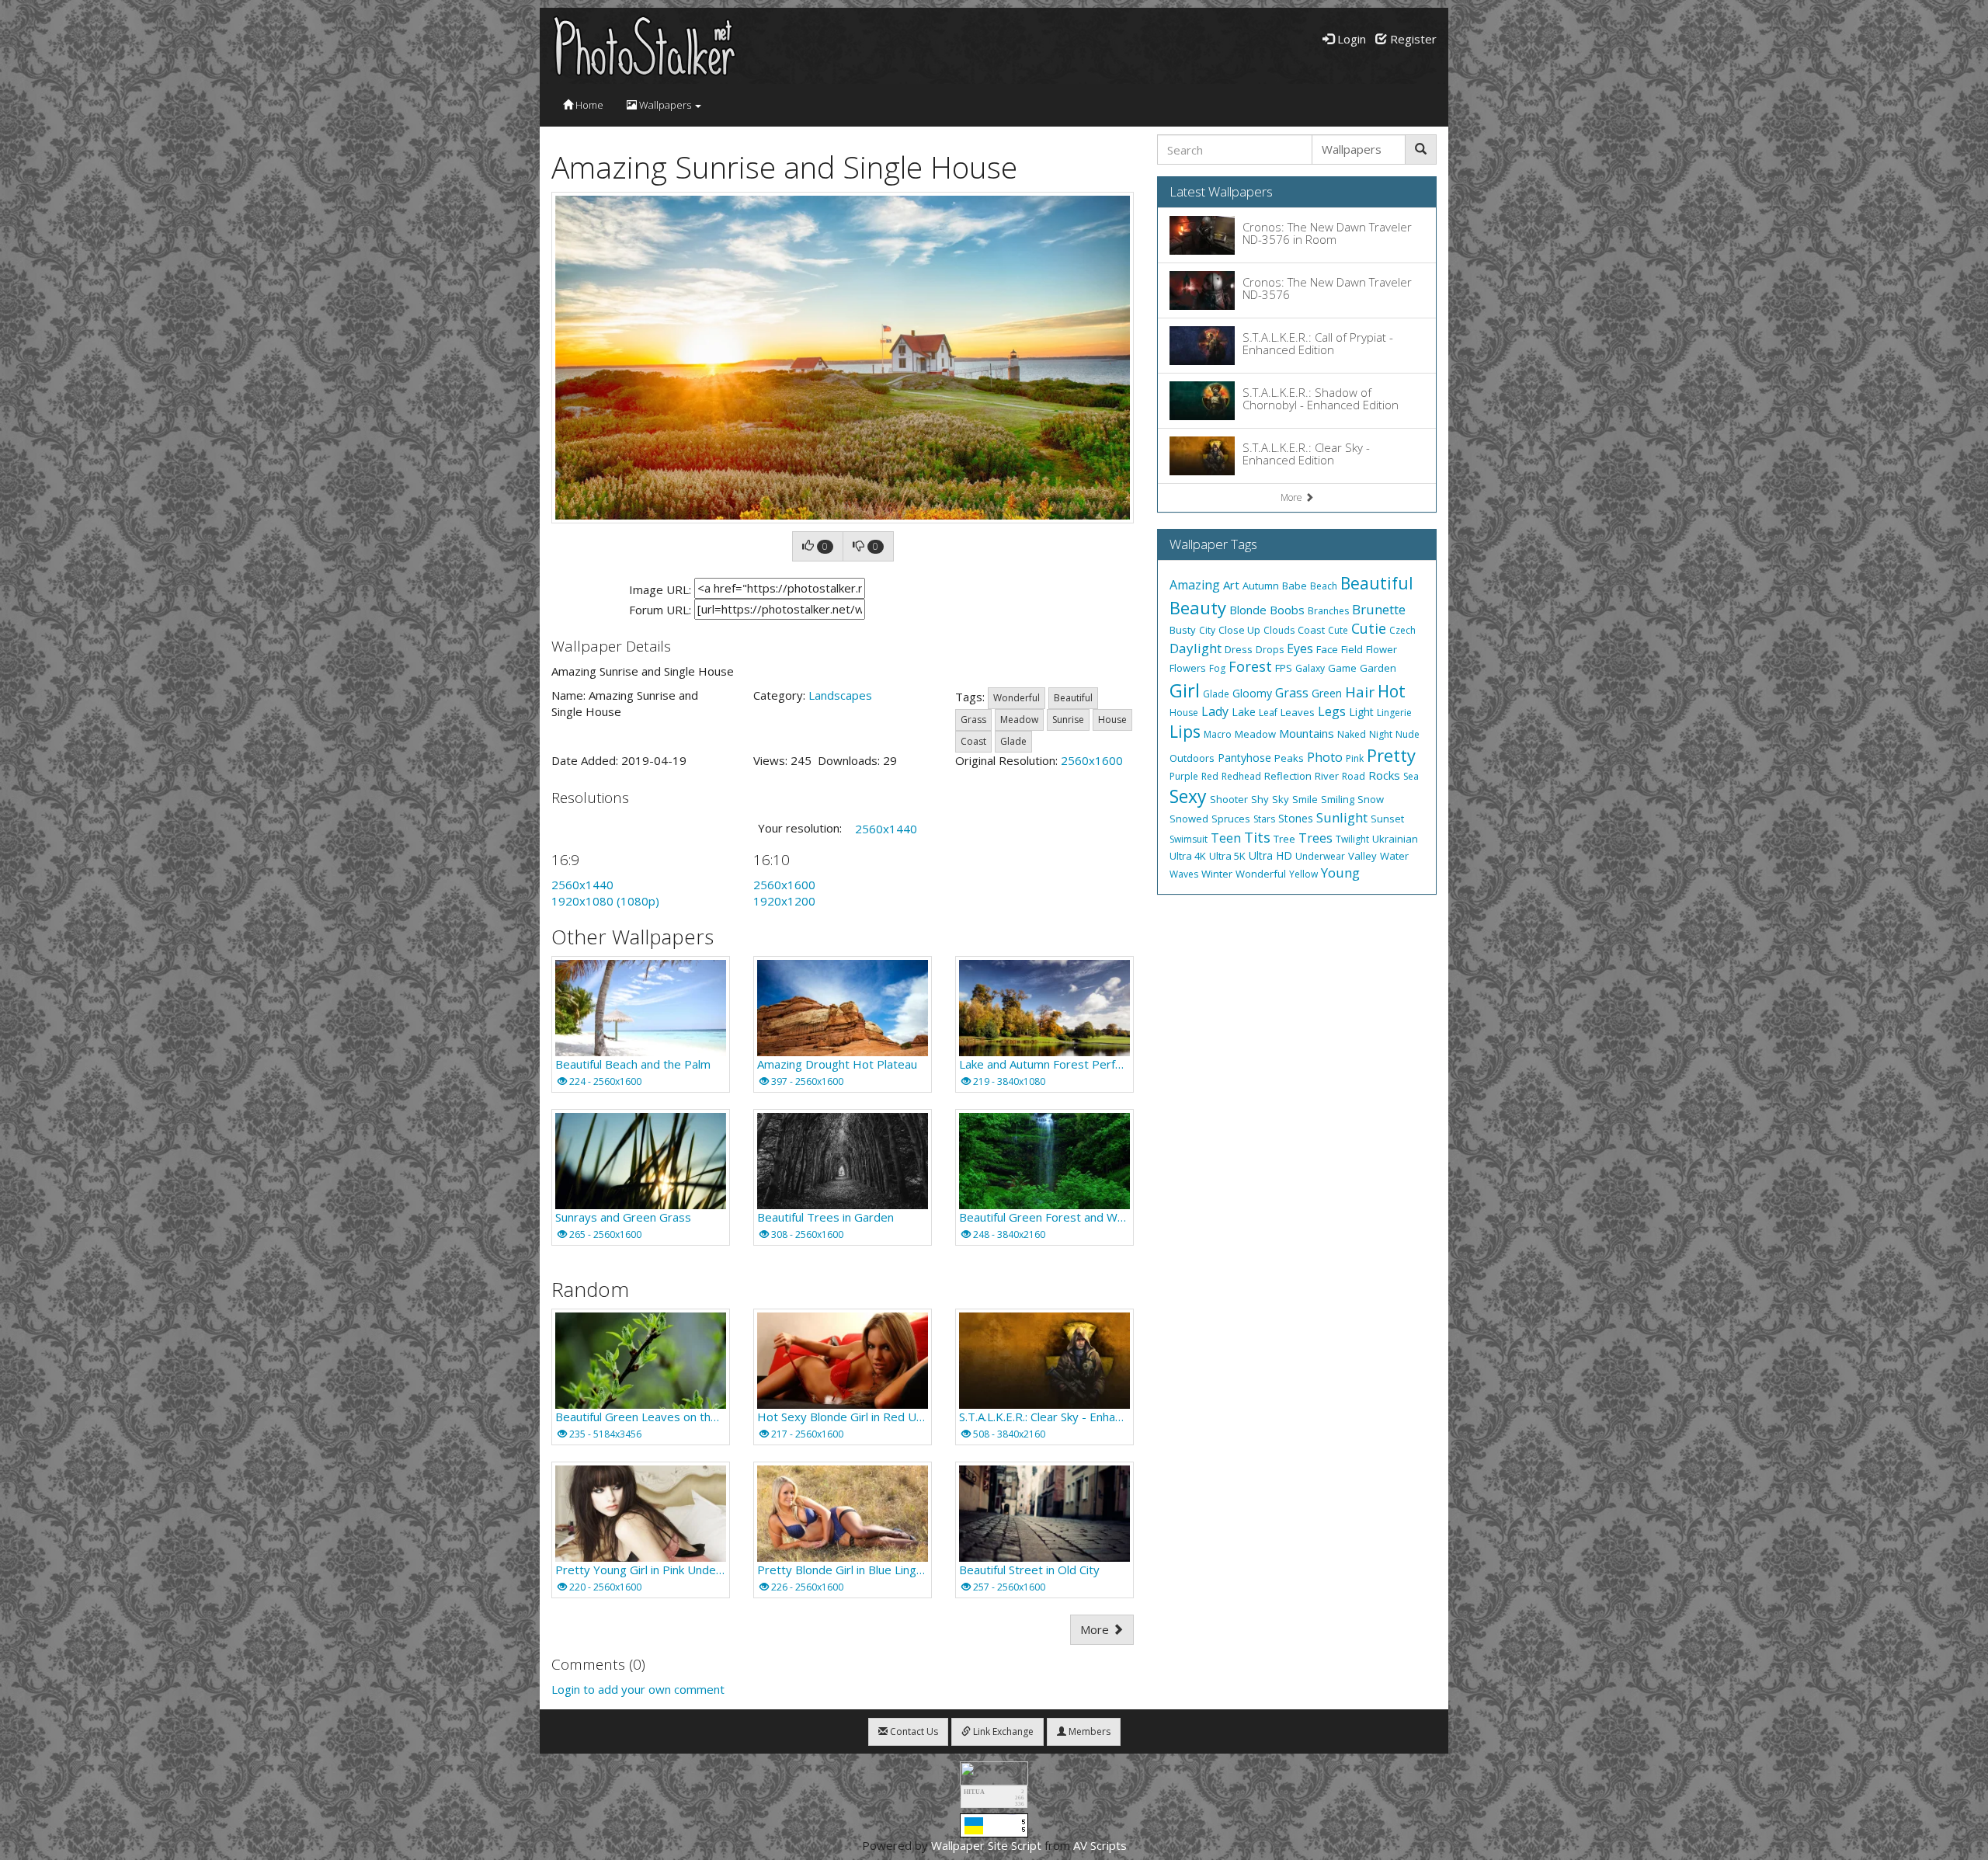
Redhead (1241, 776)
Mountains (1307, 733)
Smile (1305, 799)
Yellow (1303, 874)
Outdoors (1192, 758)
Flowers (1188, 668)
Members (1088, 1731)
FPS (1284, 668)
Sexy (1188, 796)
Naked (1352, 734)
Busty (1183, 630)
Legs (1332, 711)
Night (1381, 734)
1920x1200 (784, 901)
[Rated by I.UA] (994, 1771)
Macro (1218, 734)
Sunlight (1342, 817)
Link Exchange (1002, 1731)
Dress (1239, 649)
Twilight (1352, 839)
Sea (1411, 776)
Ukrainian (1395, 839)
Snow (1371, 799)
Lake (1244, 712)
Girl (1185, 690)
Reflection (1288, 776)
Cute (1338, 630)
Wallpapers (665, 105)
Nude (1408, 734)
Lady (1215, 711)
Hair (1360, 692)
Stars (1264, 819)
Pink (1355, 758)
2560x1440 (886, 829)
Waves (1184, 874)
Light (1361, 712)
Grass (973, 720)
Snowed (1189, 819)
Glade (1013, 741)
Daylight (1196, 648)
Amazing (1195, 585)
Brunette (1379, 609)
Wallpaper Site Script (986, 1845)
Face (1327, 649)
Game (1342, 668)
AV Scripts (1100, 1845)
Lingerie (1394, 713)
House (1112, 720)
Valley (1362, 856)
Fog (1217, 668)
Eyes (1300, 648)
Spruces (1231, 819)
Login (1350, 39)
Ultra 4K (1188, 856)
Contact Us (913, 1731)
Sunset (1387, 819)
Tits (1257, 837)
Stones (1296, 818)
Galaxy (1310, 668)
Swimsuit (1189, 839)
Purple (1184, 776)
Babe (1295, 586)
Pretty (1391, 755)
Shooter (1229, 799)
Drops (1270, 650)
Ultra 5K (1227, 856)
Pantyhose (1244, 758)
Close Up (1239, 630)
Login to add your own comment (638, 1689)
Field (1352, 649)
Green (1327, 693)
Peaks (1289, 758)
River (1327, 776)
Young (1340, 873)
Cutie (1369, 628)
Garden (1378, 668)
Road (1354, 776)
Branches (1328, 611)
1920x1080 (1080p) (605, 901)
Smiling (1338, 799)
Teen (1226, 838)
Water (1394, 856)
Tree (1284, 839)
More (1096, 1629)
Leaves (1298, 712)
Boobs (1287, 610)
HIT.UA (974, 1792)
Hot (1392, 691)
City (1207, 630)
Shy (1260, 799)
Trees (1315, 838)
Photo (1325, 757)
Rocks (1384, 775)
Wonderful (1017, 698)
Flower (1382, 649)
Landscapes (840, 695)
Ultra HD (1270, 855)
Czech (1402, 630)
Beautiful (1073, 698)
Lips (1185, 732)
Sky (1281, 799)
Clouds (1279, 630)
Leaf (1268, 713)
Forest (1250, 666)
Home (588, 105)
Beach (1324, 586)
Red (1210, 776)
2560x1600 (1092, 760)
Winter (1217, 874)
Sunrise (1068, 720)
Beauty (1198, 607)
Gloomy (1252, 693)
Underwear (1320, 856)
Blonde (1248, 610)
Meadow (1019, 720)
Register (1412, 39)
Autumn (1261, 586)
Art (1231, 585)
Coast (973, 741)
